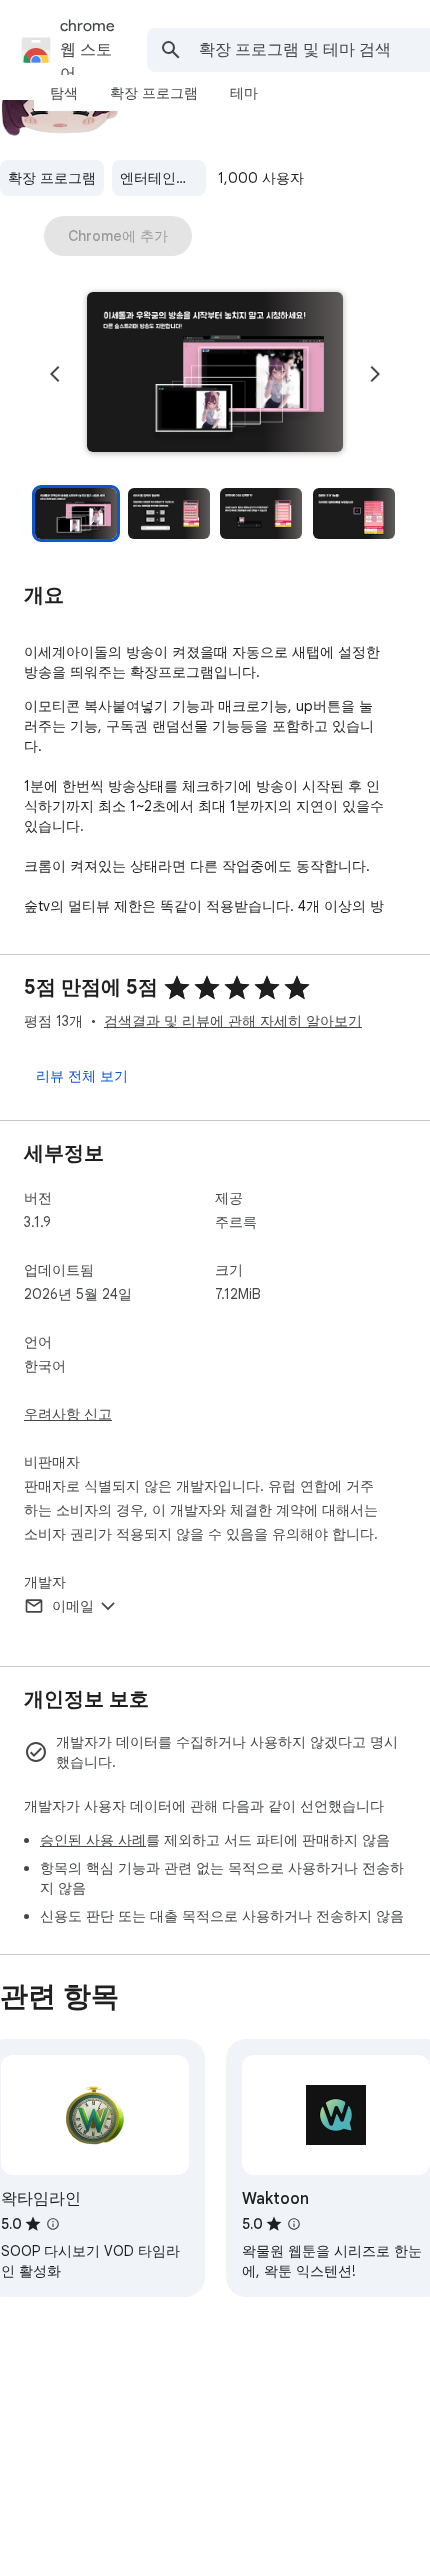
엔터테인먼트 (162, 178)
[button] (215, 374)
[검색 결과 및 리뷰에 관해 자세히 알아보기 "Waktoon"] (294, 2224)
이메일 (73, 1606)
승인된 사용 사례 (93, 1840)
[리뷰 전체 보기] (82, 1076)
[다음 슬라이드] (375, 374)
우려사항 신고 (68, 1414)
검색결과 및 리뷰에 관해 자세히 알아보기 (233, 1021)
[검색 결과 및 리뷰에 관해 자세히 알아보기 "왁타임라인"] (53, 2224)
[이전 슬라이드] (55, 374)
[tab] (64, 93)
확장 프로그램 (52, 178)
